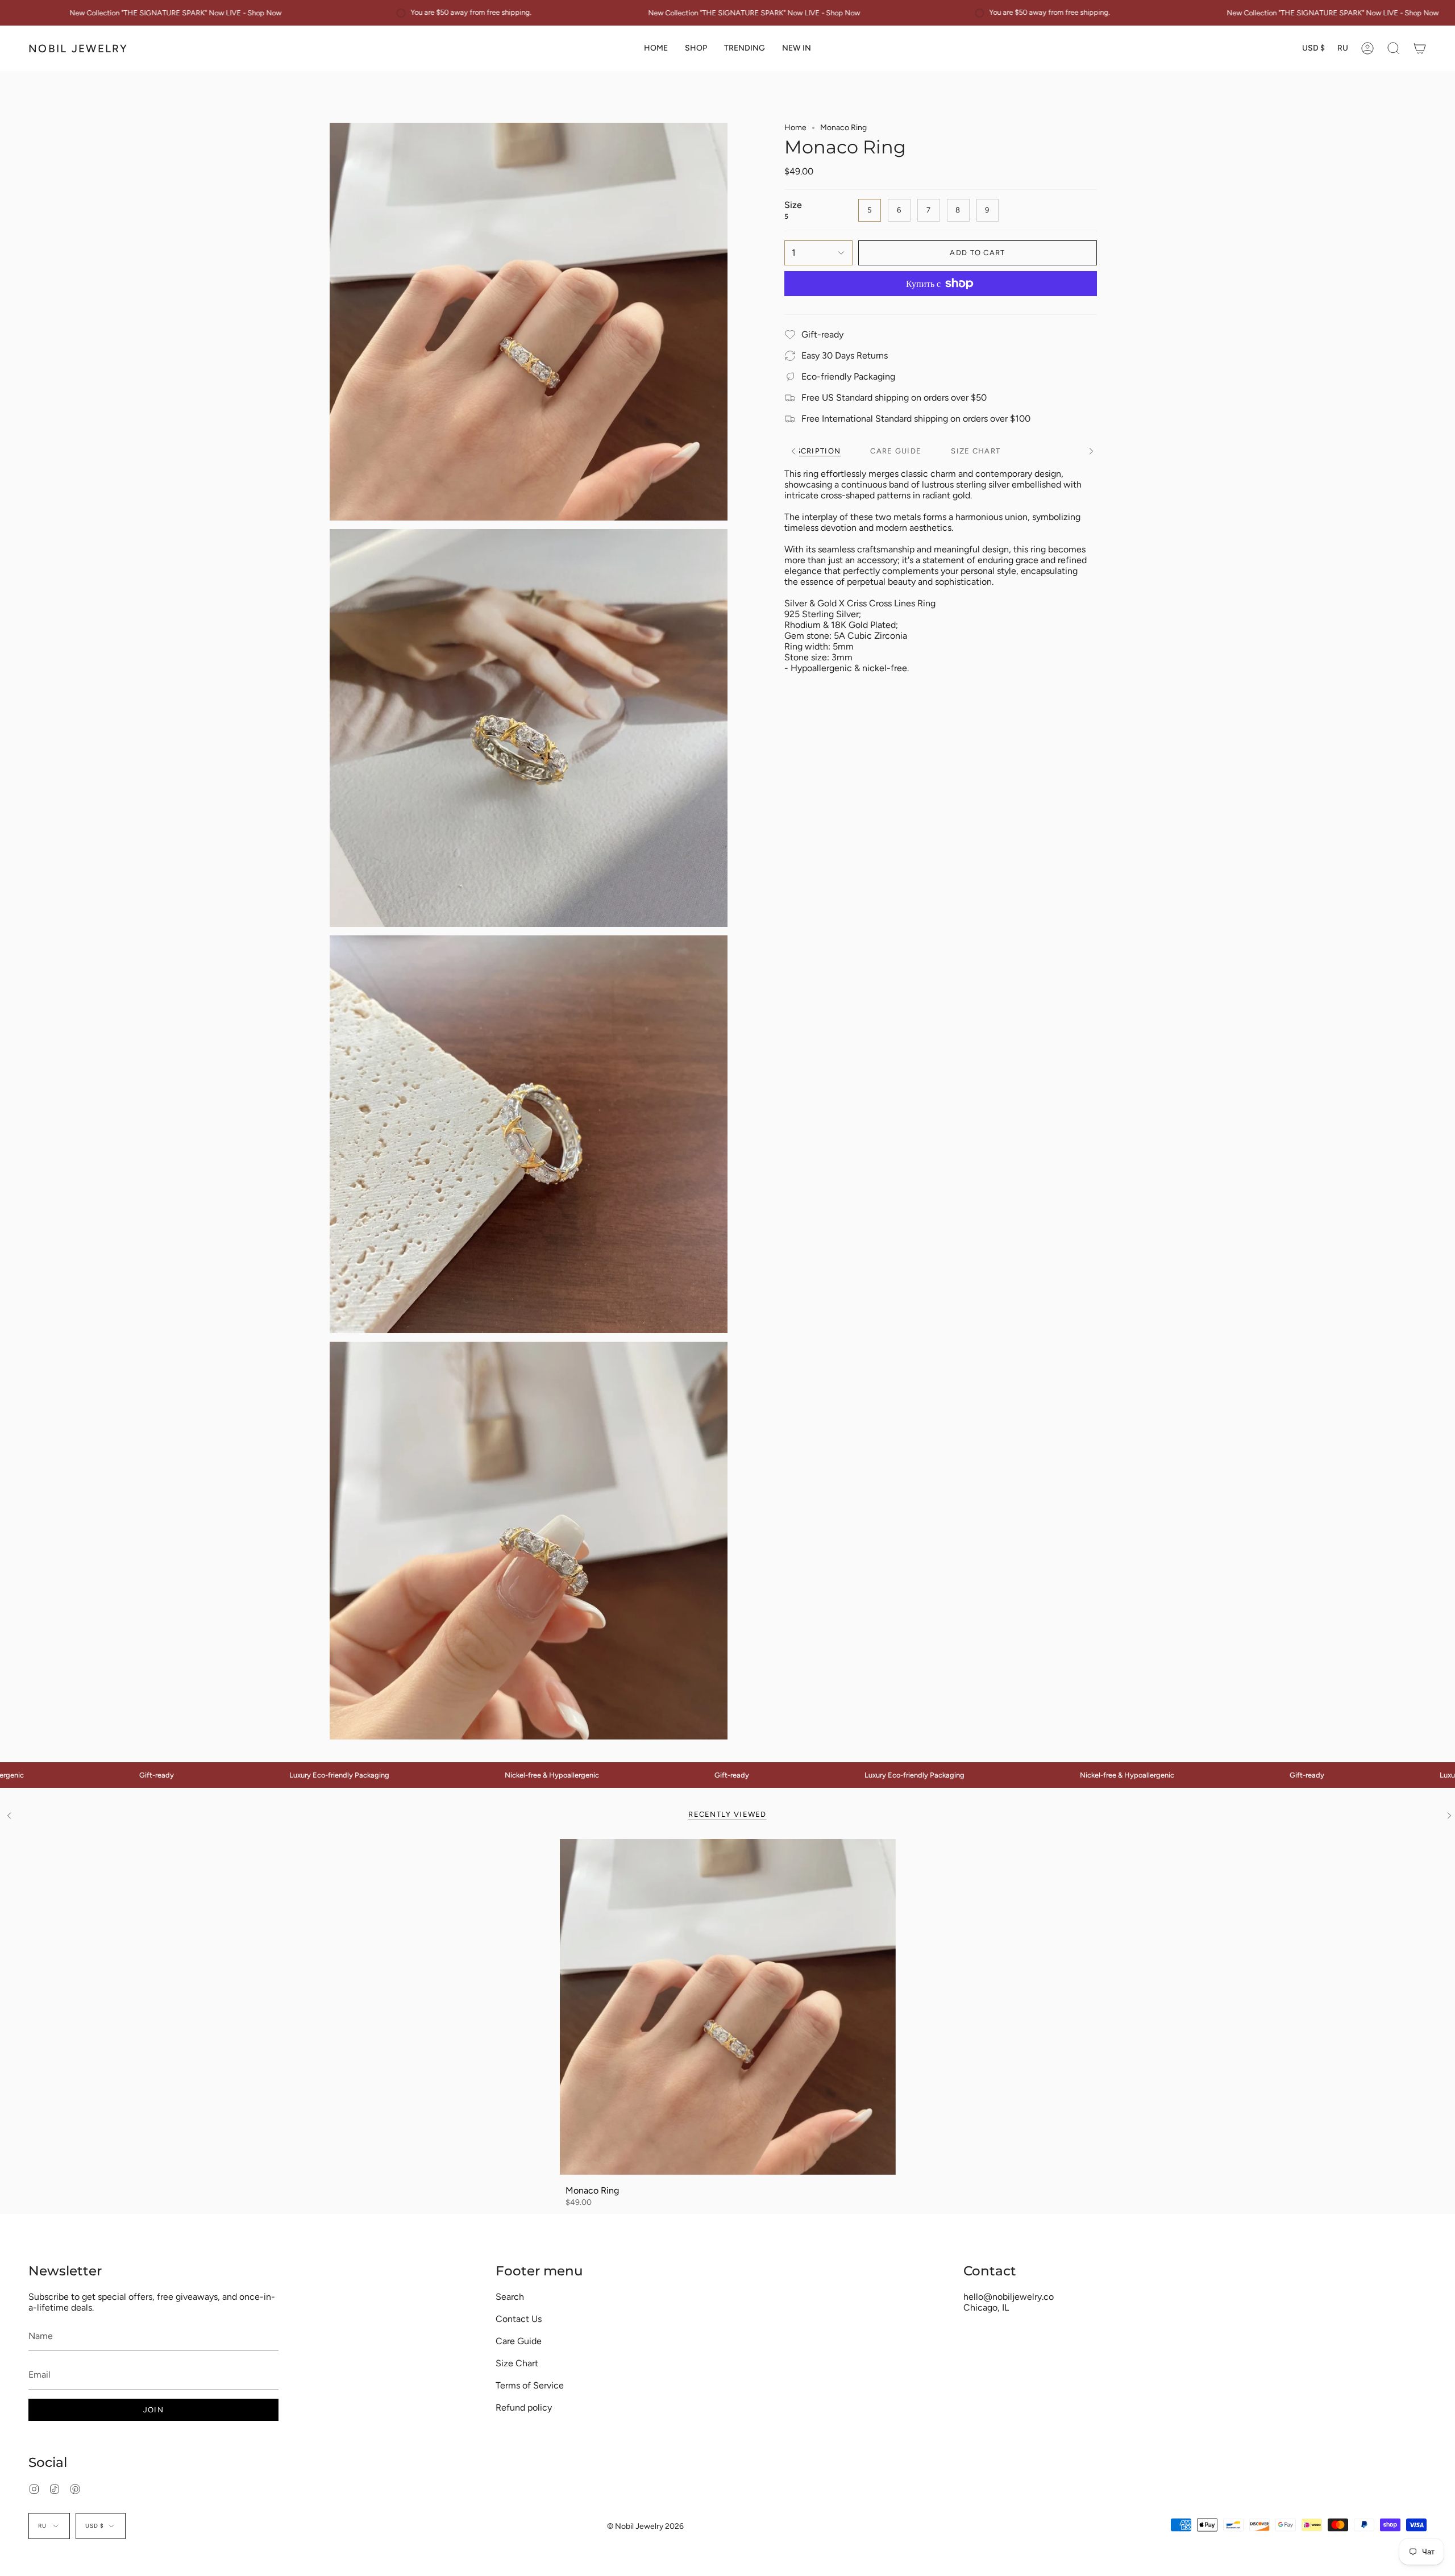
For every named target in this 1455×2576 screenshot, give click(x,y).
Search (510, 2297)
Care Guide (519, 2341)
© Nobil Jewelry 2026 (645, 2526)
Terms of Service (530, 2385)
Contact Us (519, 2319)
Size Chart (517, 2363)
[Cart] (1420, 48)
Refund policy (524, 2408)
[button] (696, 48)
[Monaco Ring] (728, 2007)
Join (153, 2410)
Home (795, 128)
